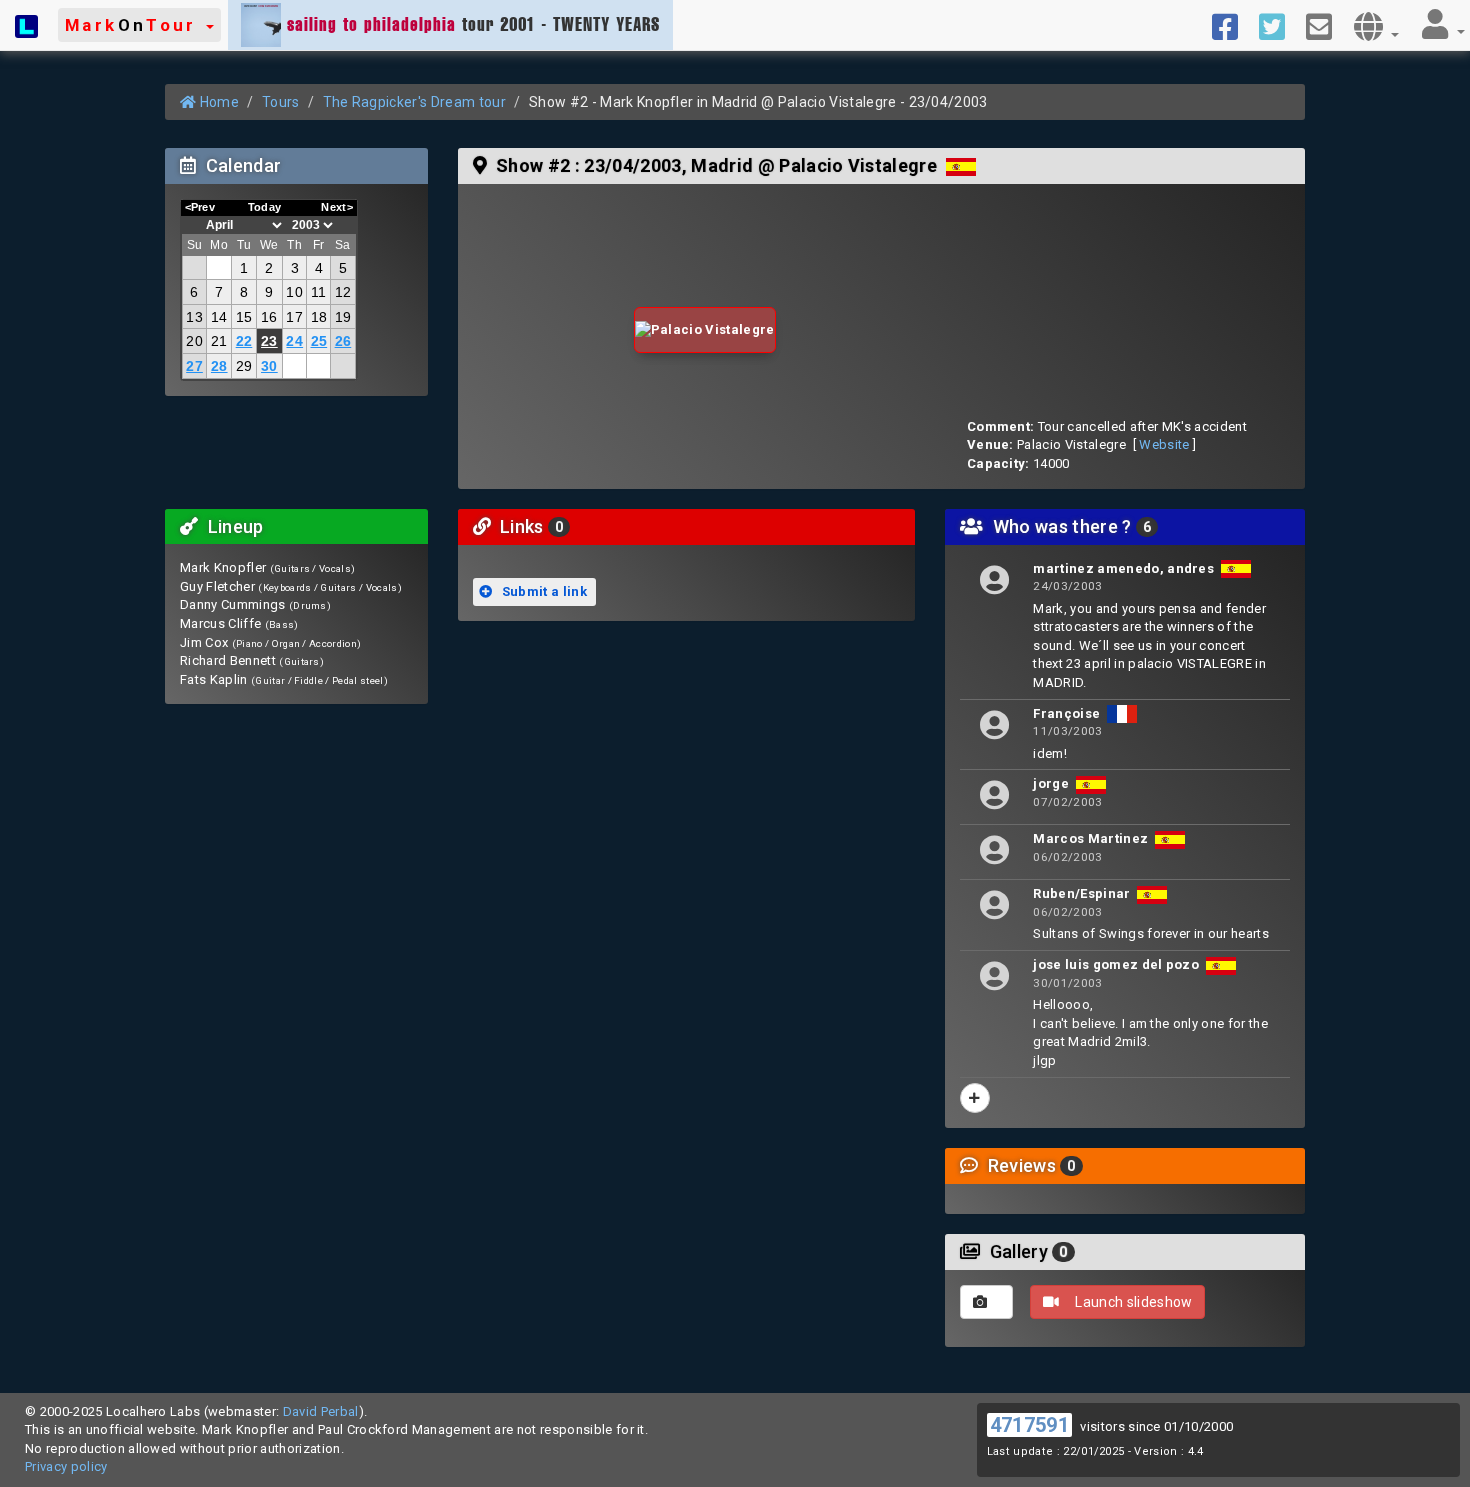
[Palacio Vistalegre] (705, 330)
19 (343, 317)
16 (269, 317)
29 (244, 366)
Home (217, 102)
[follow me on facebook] (1232, 25)
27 (194, 366)
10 (294, 292)
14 (219, 317)
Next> (337, 207)
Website (1164, 444)
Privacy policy (66, 1466)
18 (319, 317)
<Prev (200, 207)
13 (194, 317)
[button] (139, 25)
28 (219, 366)
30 (269, 366)
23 (269, 341)
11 (319, 292)
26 (343, 341)
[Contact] (1326, 25)
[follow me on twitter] (1279, 25)
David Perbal (321, 1411)
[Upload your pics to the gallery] (986, 1302)
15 (244, 317)
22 (244, 341)
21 (219, 341)
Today (265, 207)
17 (294, 317)
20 (194, 341)
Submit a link (542, 591)
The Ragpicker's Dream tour (414, 102)
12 (343, 292)
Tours (281, 102)
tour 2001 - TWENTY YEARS (473, 24)
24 (294, 341)
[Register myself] (975, 1098)
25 (319, 341)
